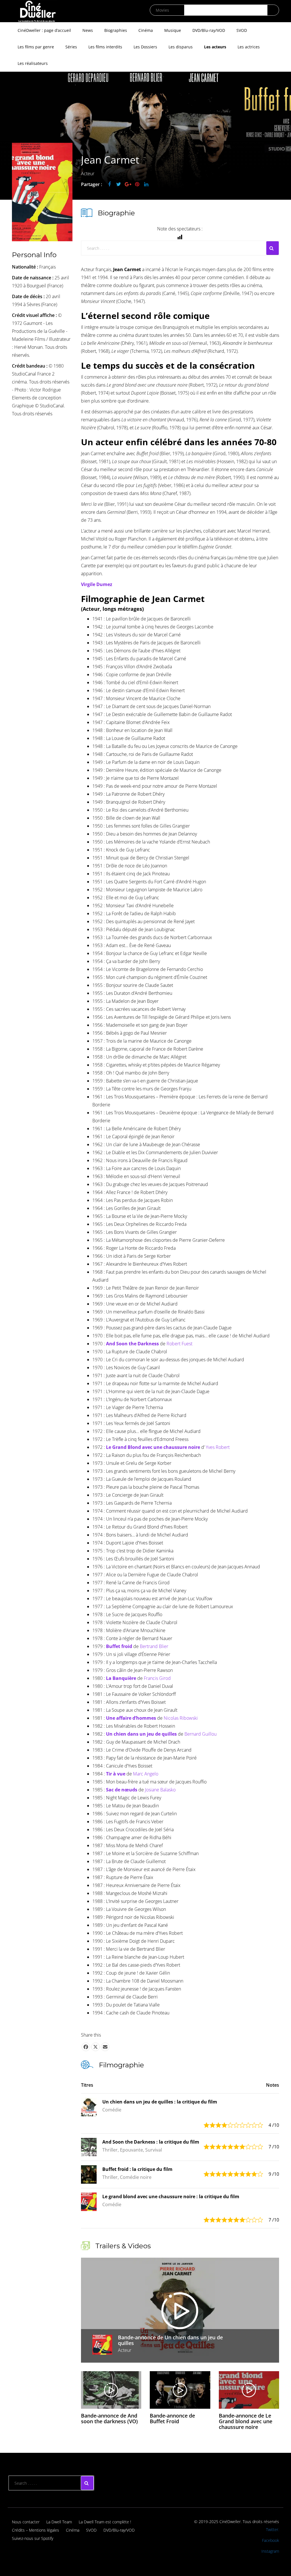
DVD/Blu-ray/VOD (209, 30)
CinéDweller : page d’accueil (44, 30)
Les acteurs (215, 47)
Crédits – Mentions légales (36, 2530)
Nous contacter (26, 2522)
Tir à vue (116, 1774)
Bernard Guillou (200, 1734)
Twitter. (273, 2529)
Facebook (271, 2540)
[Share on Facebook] (86, 2047)
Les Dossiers (145, 47)
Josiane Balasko (160, 1790)
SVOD (242, 30)
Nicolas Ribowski (181, 1718)
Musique (173, 30)
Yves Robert (218, 1447)
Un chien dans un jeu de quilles (141, 1734)
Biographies (116, 30)
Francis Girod (157, 1678)
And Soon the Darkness (132, 1344)
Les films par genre (36, 47)
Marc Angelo (146, 1774)
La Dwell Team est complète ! (105, 2522)
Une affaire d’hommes (131, 1718)
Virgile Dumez (97, 584)
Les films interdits (105, 47)
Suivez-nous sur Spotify (33, 2538)
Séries (71, 47)
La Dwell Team (59, 2522)
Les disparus (181, 47)
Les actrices (249, 47)
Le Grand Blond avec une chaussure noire (153, 1447)
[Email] (105, 2047)
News (88, 30)
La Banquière (121, 1678)
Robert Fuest (179, 1344)
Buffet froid (119, 1646)
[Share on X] (95, 2047)
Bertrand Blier (154, 1646)
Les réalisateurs (33, 63)
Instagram (270, 2551)
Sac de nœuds (122, 1790)
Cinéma (146, 30)
